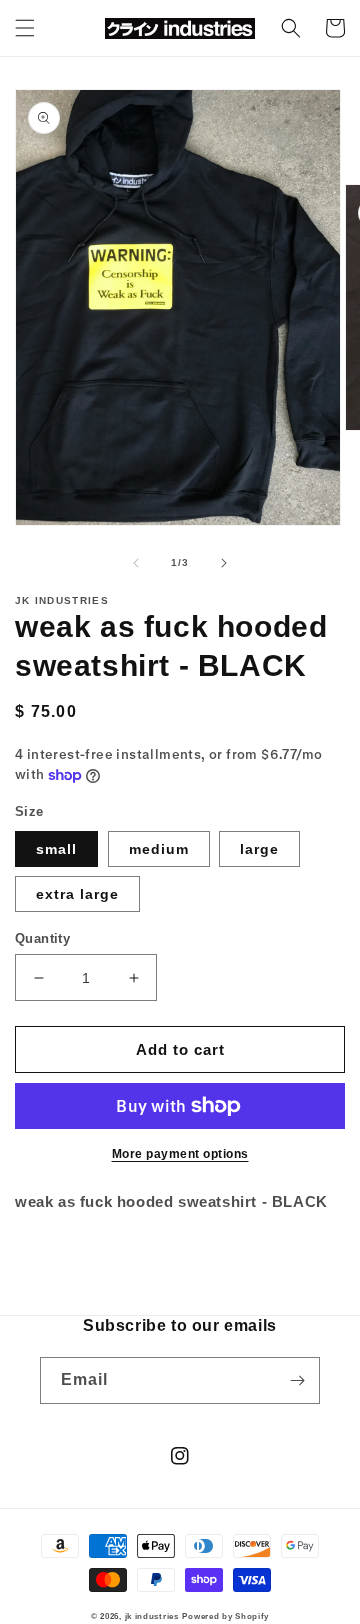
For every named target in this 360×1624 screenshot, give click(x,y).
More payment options (180, 1154)
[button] (25, 28)
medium (159, 849)
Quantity (42, 938)
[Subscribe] (297, 1380)
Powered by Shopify (225, 1616)
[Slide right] (224, 563)
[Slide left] (136, 563)
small (56, 849)
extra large (77, 894)
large (259, 849)
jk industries (152, 1616)
